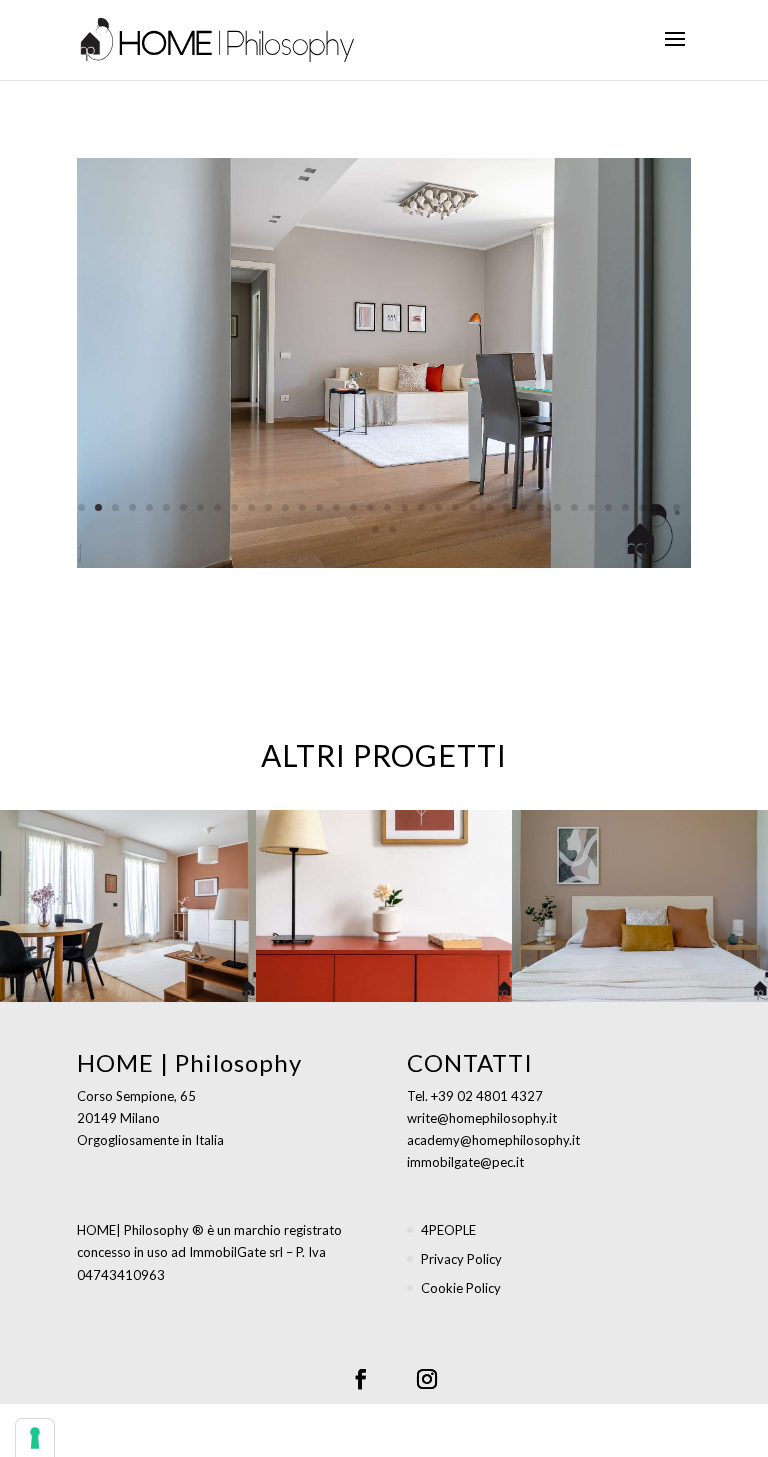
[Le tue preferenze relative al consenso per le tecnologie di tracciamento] (35, 1438)
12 (268, 507)
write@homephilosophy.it (482, 1118)
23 (455, 507)
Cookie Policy (461, 1288)
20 (404, 507)
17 (353, 507)
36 (676, 507)
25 (489, 507)
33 (625, 507)
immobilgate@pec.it (465, 1162)
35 (659, 507)
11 (251, 507)
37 (375, 529)
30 (574, 507)
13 (285, 507)
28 (540, 507)
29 (557, 507)
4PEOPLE (448, 1230)
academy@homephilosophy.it (493, 1140)
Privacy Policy (461, 1259)
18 (370, 507)
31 (591, 507)
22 (438, 507)
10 (234, 507)
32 (608, 507)
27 (523, 507)
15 (319, 507)
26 (506, 507)
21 (421, 507)
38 (392, 529)
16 (336, 507)
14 (302, 507)
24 (472, 507)
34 (642, 507)
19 (387, 507)
